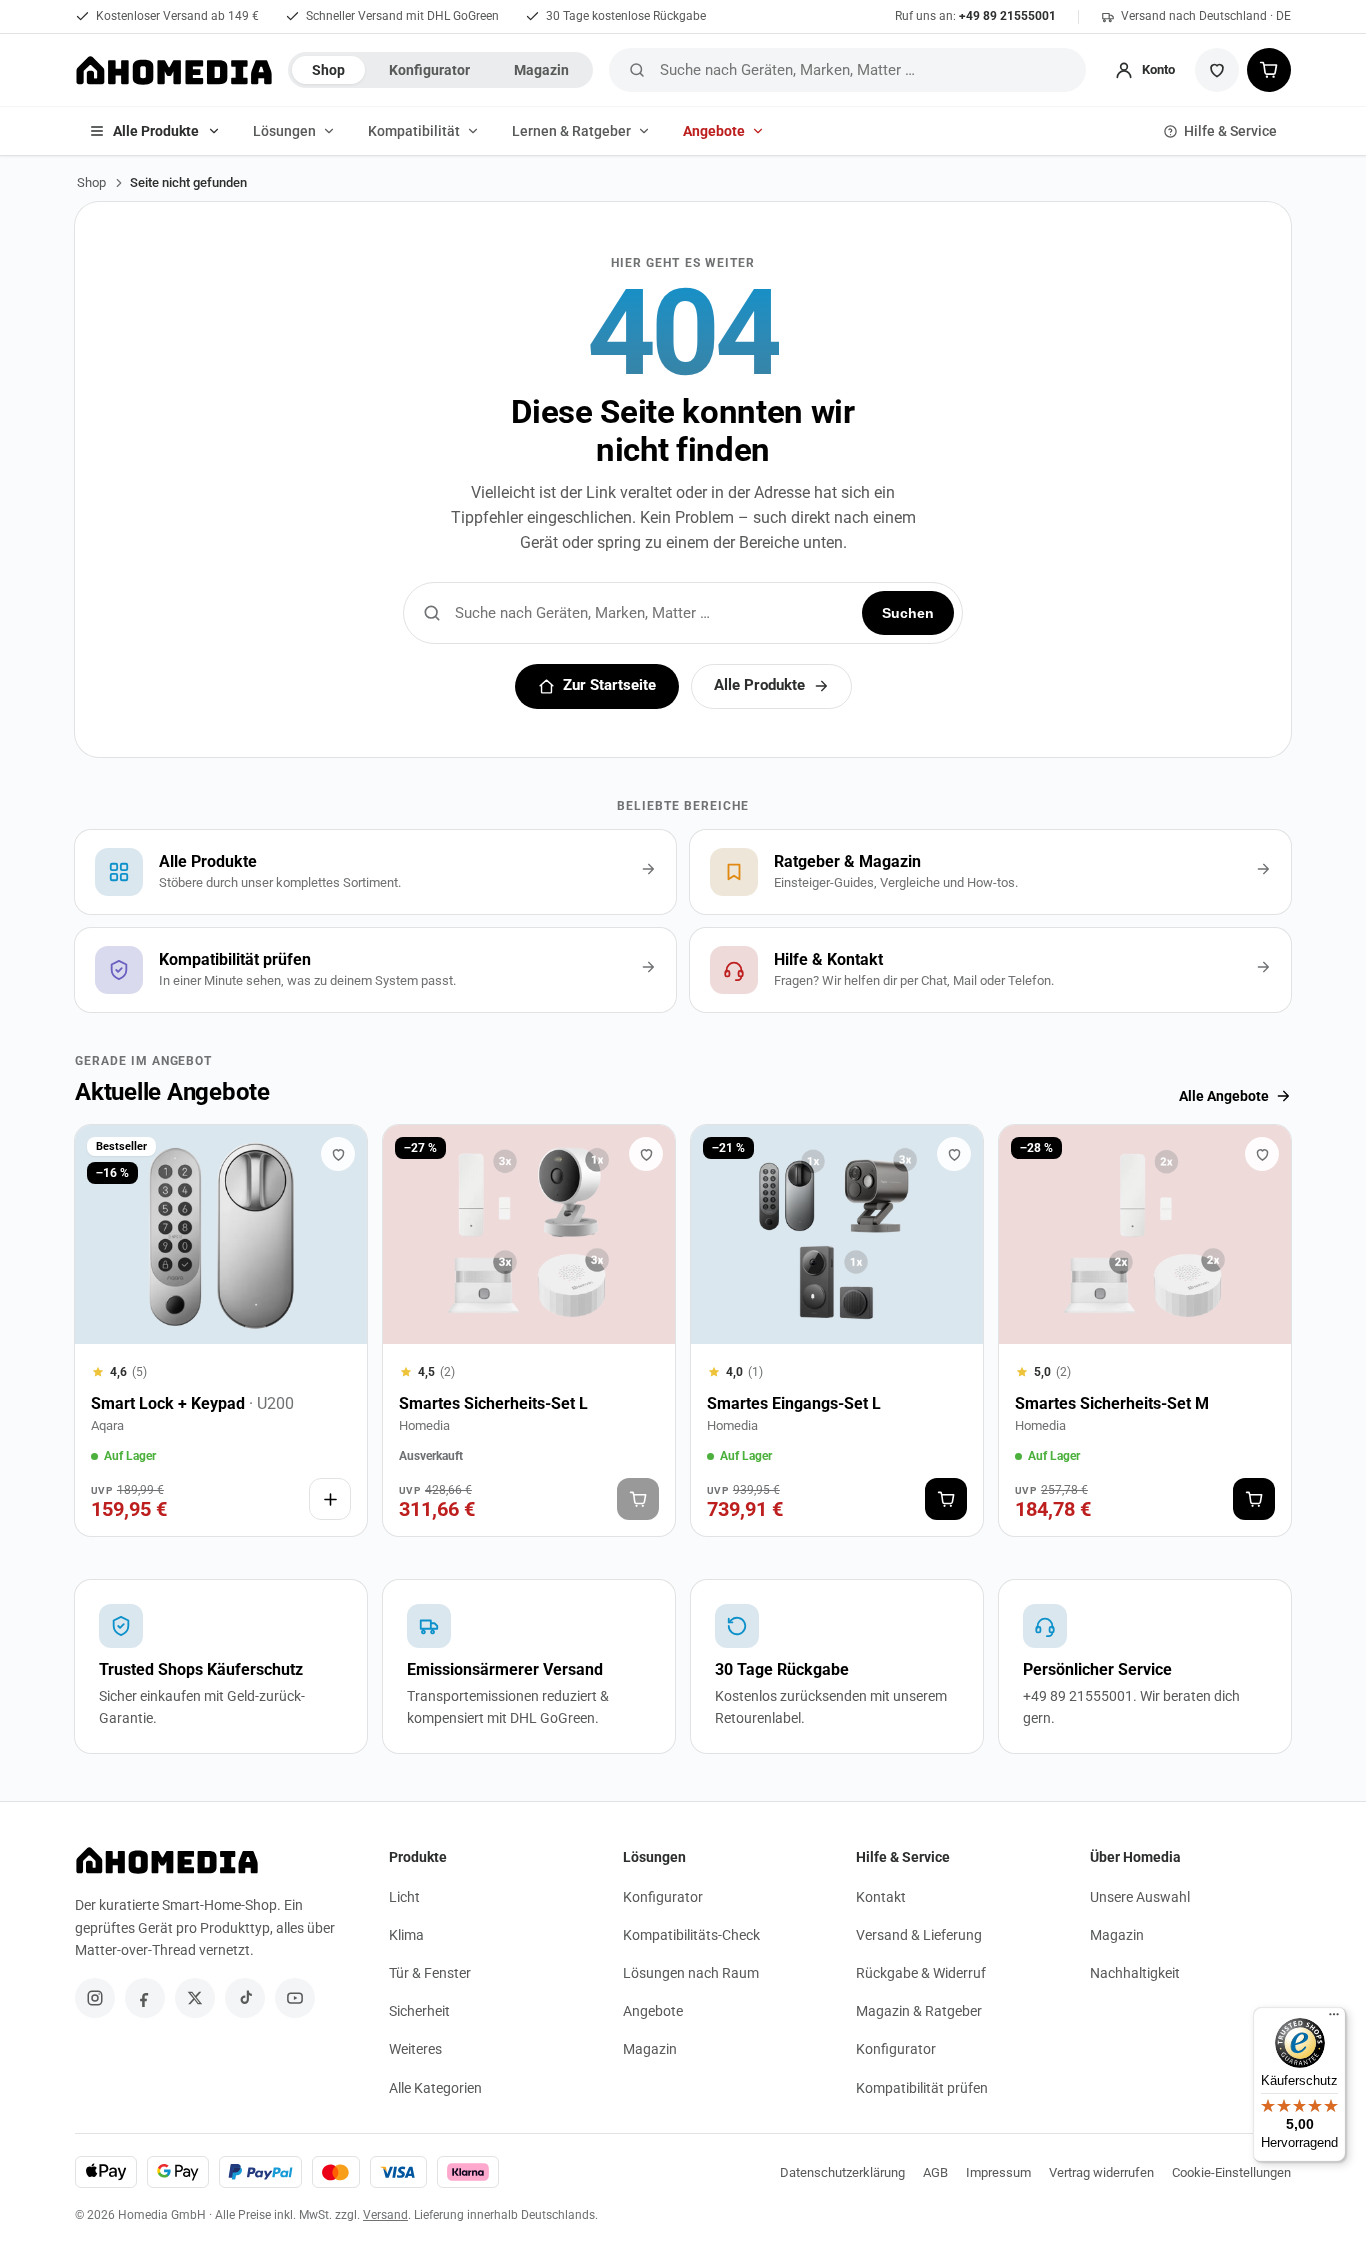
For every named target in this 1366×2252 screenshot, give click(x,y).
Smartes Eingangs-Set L (794, 1403)
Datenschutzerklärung (842, 2172)
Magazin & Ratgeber (919, 2011)
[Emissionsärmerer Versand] (529, 1666)
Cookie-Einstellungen (1231, 2172)
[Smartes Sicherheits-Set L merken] (646, 1154)
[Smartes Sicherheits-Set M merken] (1262, 1154)
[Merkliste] (1217, 70)
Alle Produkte (156, 131)
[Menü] (1334, 2019)
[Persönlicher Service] (1145, 1666)
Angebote (714, 131)
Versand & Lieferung (919, 1935)
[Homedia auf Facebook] (145, 1998)
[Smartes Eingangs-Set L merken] (954, 1154)
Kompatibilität (414, 131)
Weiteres (415, 2049)
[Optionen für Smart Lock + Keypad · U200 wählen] (330, 1499)
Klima (406, 1935)
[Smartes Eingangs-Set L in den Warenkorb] (946, 1499)
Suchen (908, 613)
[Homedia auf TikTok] (245, 1998)
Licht (404, 1897)
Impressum (998, 2172)
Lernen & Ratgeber (571, 131)
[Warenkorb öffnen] (1269, 70)
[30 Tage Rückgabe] (837, 1666)
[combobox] (869, 70)
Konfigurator (429, 70)
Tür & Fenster (430, 1973)
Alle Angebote (1224, 1096)
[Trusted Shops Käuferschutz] (221, 1666)
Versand (385, 2215)
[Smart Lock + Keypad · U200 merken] (338, 1154)
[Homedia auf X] (195, 1998)
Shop (328, 70)
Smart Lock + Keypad (192, 1403)
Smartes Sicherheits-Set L (493, 1403)
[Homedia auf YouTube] (295, 1998)
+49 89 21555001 (1007, 16)
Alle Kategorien (435, 2088)
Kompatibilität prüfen (922, 2088)
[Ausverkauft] (638, 1499)
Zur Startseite (609, 685)
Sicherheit (419, 2011)
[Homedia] (173, 70)
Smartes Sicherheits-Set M (1112, 1403)
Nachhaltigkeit (1135, 1973)
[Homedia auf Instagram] (95, 1998)
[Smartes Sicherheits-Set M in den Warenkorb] (1254, 1499)
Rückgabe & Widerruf (921, 1973)
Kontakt (881, 1897)
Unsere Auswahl (1140, 1897)
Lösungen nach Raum (691, 1973)
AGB (935, 2172)
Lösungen (284, 131)
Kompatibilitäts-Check (691, 1935)
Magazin (541, 70)
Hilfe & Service (1230, 131)
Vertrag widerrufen (1101, 2172)
